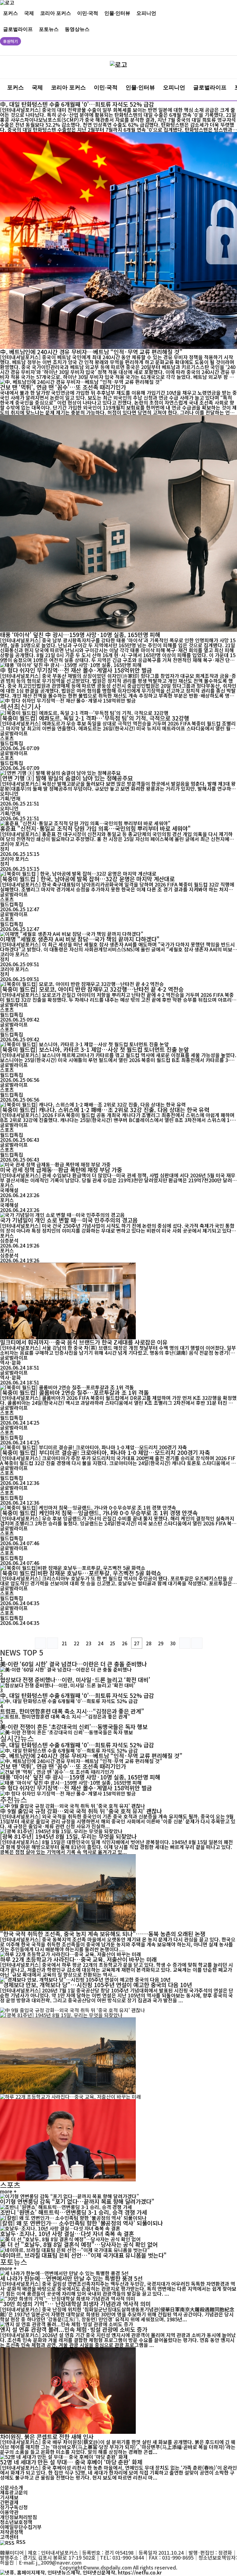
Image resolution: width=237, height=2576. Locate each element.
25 (113, 1643)
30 (173, 1643)
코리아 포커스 (56, 13)
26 (125, 1643)
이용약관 (9, 2512)
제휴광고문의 (14, 2492)
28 (149, 1643)
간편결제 (9, 2502)
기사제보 (9, 2497)
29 (161, 1643)
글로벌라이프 (18, 29)
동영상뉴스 (77, 29)
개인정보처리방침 (19, 2517)
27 (137, 1643)
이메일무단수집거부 (21, 2527)
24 (101, 1643)
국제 (29, 13)
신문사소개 (12, 2487)
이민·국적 (88, 13)
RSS (21, 2542)
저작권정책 (12, 2532)
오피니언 (146, 13)
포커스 (10, 13)
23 (89, 1643)
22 (77, 1643)
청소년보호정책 (16, 2522)
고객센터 (9, 2537)
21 (64, 1643)
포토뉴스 (49, 29)
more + (8, 2191)
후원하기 (10, 41)
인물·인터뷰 (117, 13)
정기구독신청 (14, 2507)
